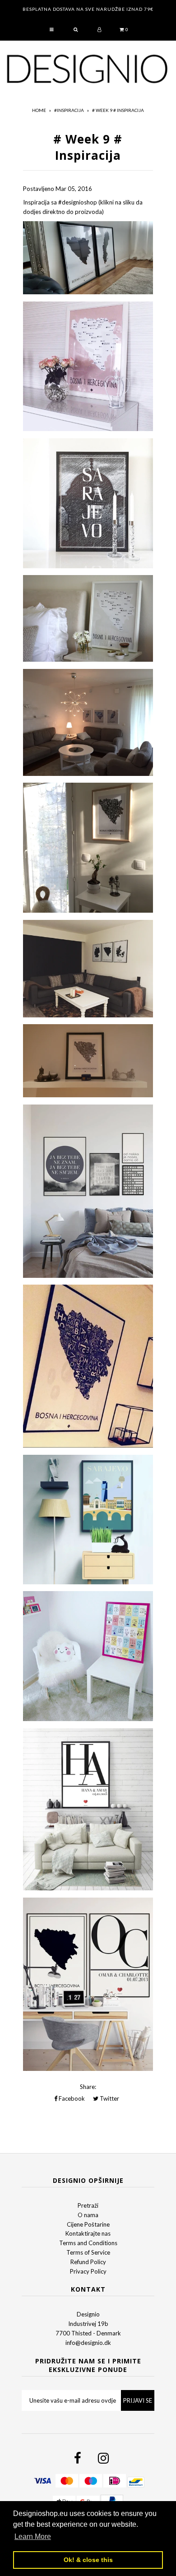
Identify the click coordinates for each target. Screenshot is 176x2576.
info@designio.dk (88, 2343)
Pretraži (88, 2205)
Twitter (109, 2098)
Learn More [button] (33, 2537)
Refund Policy (88, 2262)
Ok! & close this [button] (88, 2560)
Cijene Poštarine (88, 2224)
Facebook (71, 2098)
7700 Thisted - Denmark (88, 2333)
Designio (88, 2314)
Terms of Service (88, 2252)
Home (39, 110)
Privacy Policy (88, 2271)
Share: (88, 2087)
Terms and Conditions (88, 2243)
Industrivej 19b (88, 2324)
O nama (88, 2215)
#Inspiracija (69, 110)
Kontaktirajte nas (88, 2233)
